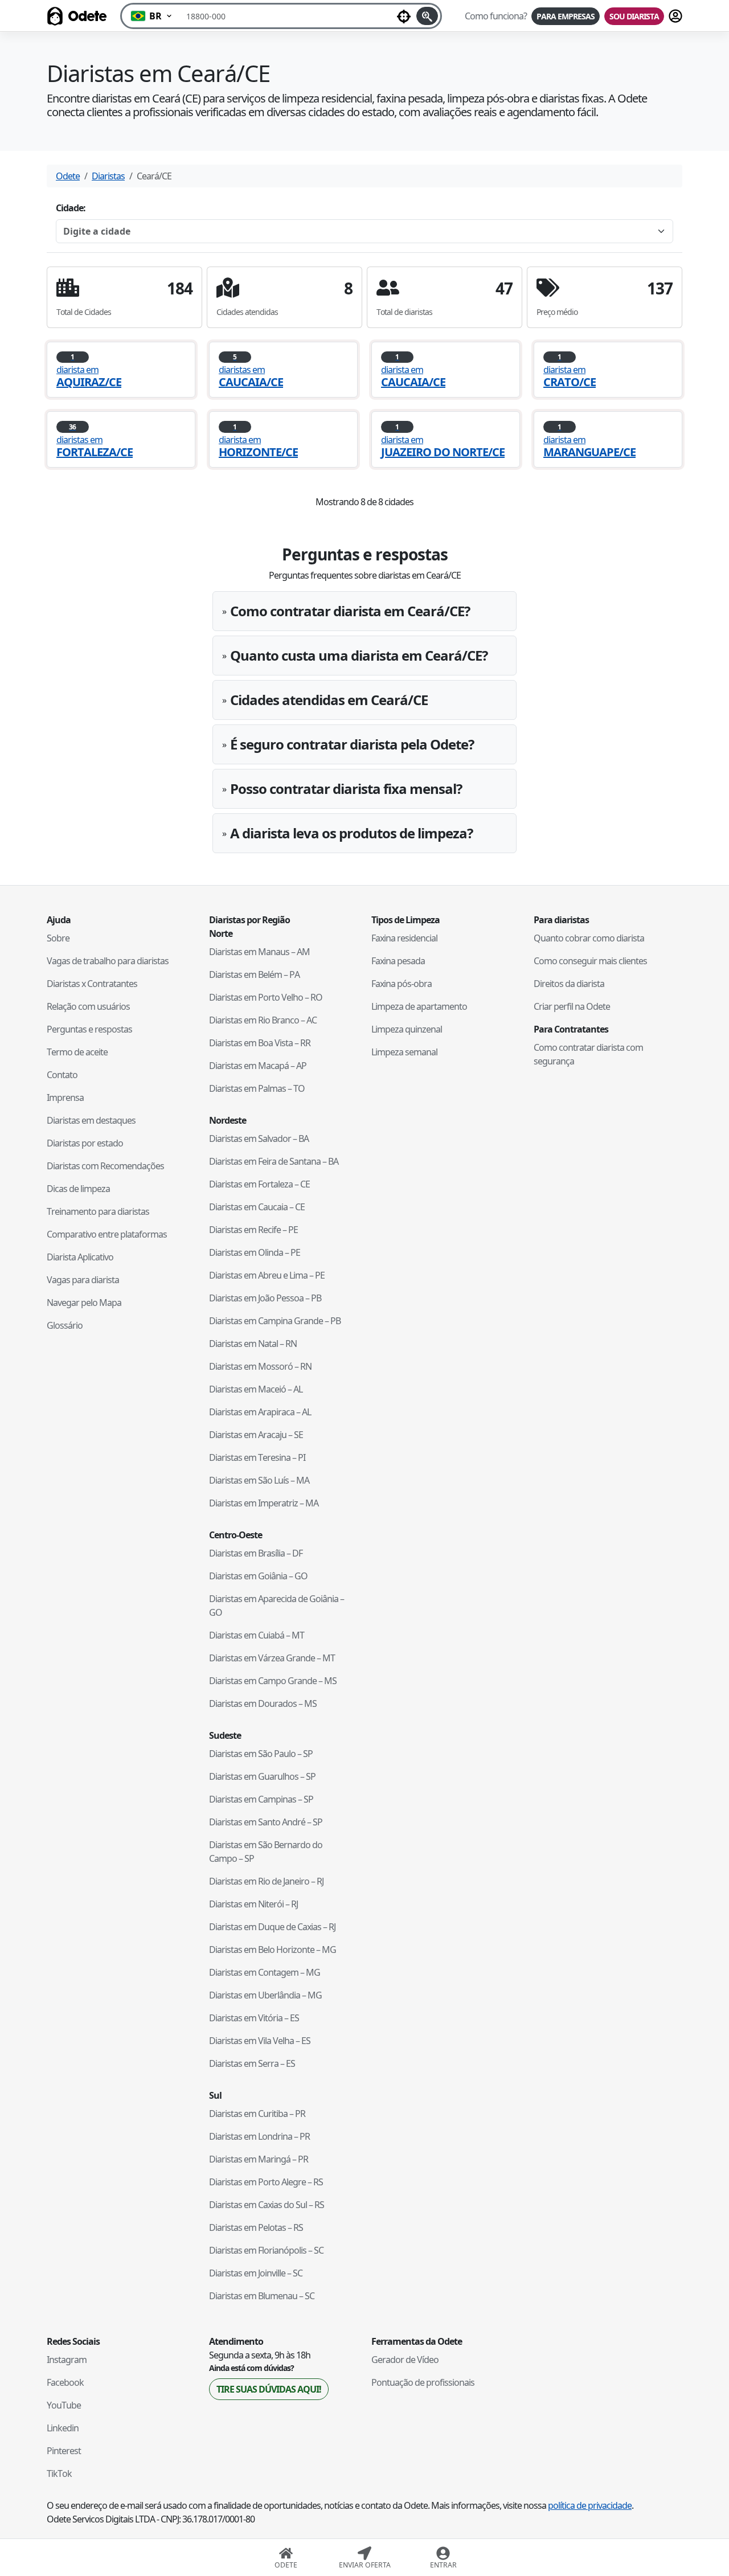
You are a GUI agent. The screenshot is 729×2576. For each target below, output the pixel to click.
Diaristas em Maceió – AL (256, 1389)
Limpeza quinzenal (407, 1029)
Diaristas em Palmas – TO (257, 1088)
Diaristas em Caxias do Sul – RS (267, 2205)
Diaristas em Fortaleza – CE (259, 1184)
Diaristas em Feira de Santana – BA (274, 1161)
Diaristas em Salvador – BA (259, 1138)
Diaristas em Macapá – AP (258, 1066)
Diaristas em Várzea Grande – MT (272, 1658)
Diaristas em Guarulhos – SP (262, 1776)
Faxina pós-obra (402, 984)
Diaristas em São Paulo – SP (261, 1754)
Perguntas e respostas (89, 1029)
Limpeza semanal (404, 1052)
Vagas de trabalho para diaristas (108, 961)
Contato (62, 1075)
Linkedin (63, 2428)
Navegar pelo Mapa (84, 1303)
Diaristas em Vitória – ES (254, 2018)
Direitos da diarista (569, 984)
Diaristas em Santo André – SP (266, 1822)
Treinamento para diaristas (98, 1211)
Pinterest (64, 2451)
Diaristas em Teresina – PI (257, 1457)
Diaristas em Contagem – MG (265, 1972)
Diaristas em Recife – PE (253, 1230)
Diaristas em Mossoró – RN (260, 1366)
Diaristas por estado (85, 1143)
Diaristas (108, 176)
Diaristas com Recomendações (105, 1166)
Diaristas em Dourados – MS (263, 1703)
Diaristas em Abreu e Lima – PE (267, 1275)
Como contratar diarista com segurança (588, 1054)
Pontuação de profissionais (423, 2382)
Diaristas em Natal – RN (253, 1344)
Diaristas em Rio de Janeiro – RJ (266, 1881)
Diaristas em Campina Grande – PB (275, 1321)
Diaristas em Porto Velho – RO (266, 997)
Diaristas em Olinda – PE (255, 1252)
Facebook (65, 2382)
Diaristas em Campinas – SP (261, 1799)
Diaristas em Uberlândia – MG (265, 1995)
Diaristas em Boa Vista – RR (260, 1043)
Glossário (65, 1325)
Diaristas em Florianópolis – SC (266, 2250)
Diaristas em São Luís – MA (259, 1480)
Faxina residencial (404, 938)
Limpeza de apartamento (419, 1006)
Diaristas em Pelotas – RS (256, 2227)
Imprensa (65, 1097)
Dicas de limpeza (78, 1189)
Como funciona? (496, 16)
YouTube (64, 2405)
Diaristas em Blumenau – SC (262, 2296)
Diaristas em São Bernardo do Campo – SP (266, 1852)
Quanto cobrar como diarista (589, 938)
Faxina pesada (398, 961)
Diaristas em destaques (91, 1120)
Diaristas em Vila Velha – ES (260, 2041)
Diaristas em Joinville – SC (256, 2273)
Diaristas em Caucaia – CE (257, 1207)
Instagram (67, 2360)
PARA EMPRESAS (566, 16)
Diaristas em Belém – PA (254, 974)
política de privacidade (590, 2505)
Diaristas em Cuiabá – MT (257, 1635)
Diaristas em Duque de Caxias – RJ (272, 1927)
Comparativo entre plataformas (107, 1234)
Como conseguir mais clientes (590, 961)
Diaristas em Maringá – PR (259, 2159)
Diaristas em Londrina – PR (259, 2136)
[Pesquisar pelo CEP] (427, 16)
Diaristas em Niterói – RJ (253, 1904)
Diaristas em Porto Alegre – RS (266, 2182)
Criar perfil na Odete (572, 1006)
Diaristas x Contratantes (92, 984)
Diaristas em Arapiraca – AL (260, 1412)
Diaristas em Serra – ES (252, 2063)
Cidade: (71, 208)
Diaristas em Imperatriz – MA (264, 1503)
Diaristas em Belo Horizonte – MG (273, 1950)
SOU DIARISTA (634, 16)
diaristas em (251, 370)
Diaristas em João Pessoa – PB (265, 1298)
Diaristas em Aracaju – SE (256, 1435)
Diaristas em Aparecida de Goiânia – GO (277, 1606)
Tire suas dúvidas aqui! (269, 2389)
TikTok (59, 2473)
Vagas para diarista (83, 1280)
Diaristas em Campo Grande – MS (273, 1681)
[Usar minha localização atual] (404, 16)
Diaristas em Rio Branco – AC (263, 1020)
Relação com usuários (88, 1006)
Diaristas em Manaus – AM (259, 952)
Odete (68, 176)
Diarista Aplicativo (80, 1257)
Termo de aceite (77, 1052)
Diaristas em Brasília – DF (256, 1553)
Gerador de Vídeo (405, 2360)
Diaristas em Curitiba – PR (257, 2114)
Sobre (58, 938)
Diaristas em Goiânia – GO (258, 1576)
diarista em (89, 370)
